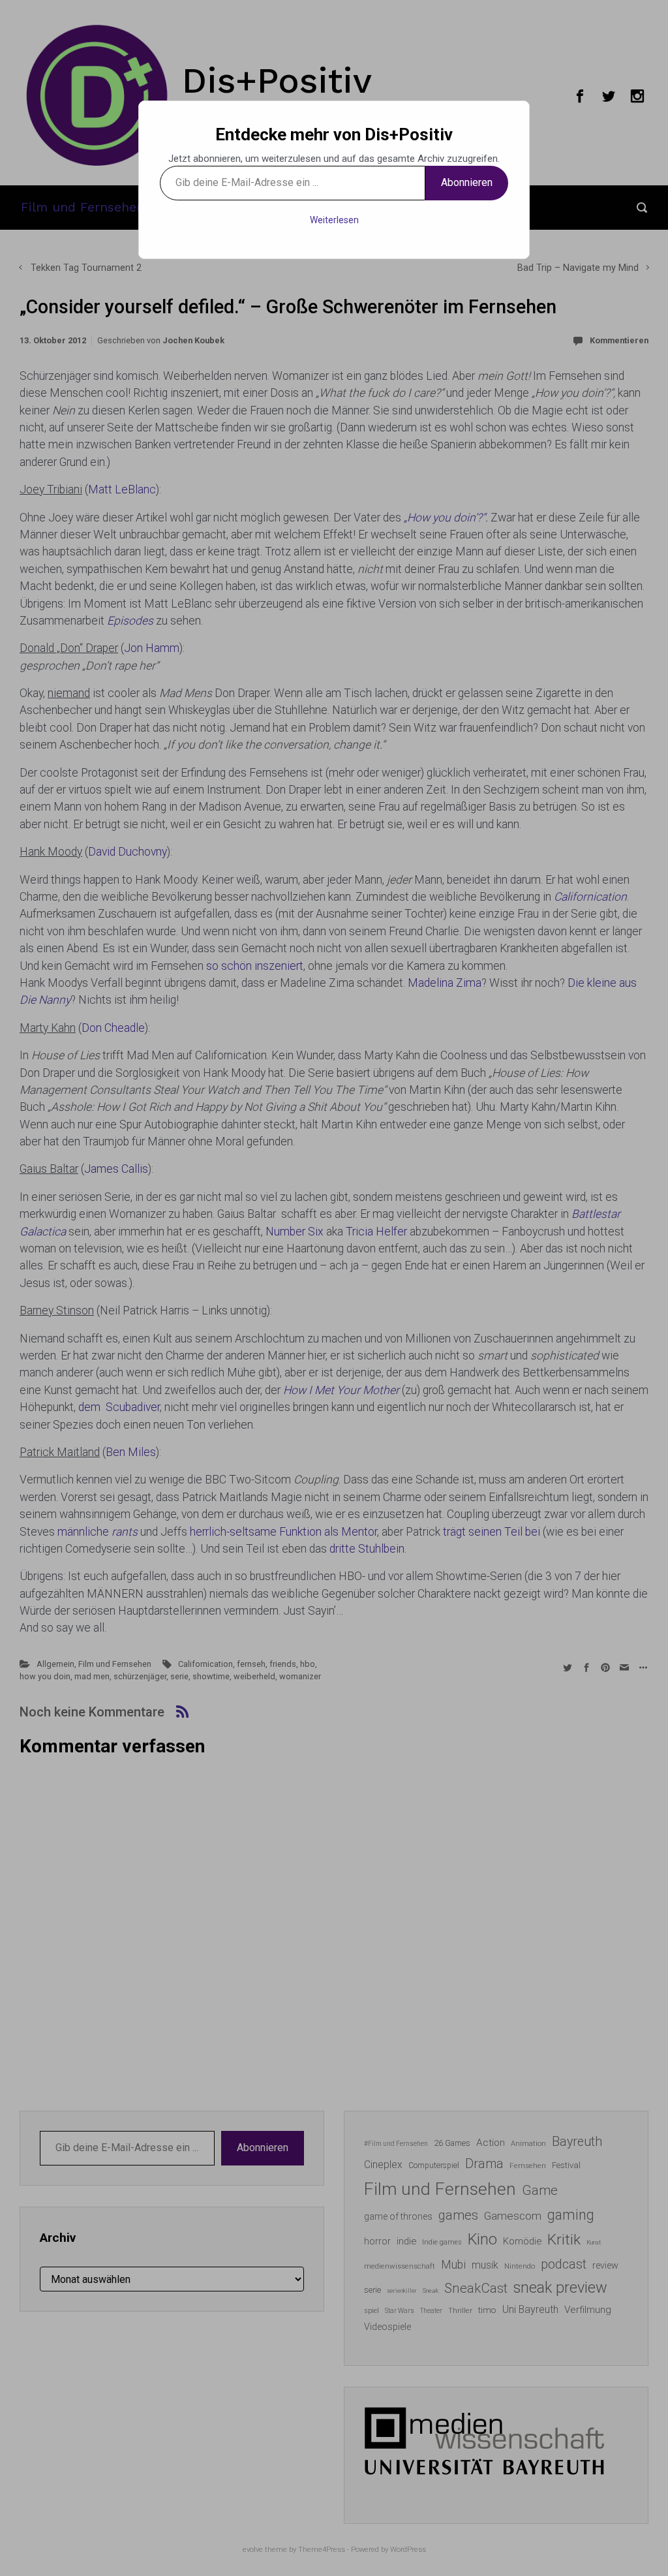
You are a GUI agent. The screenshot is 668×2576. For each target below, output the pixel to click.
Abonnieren (467, 182)
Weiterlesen (334, 220)
